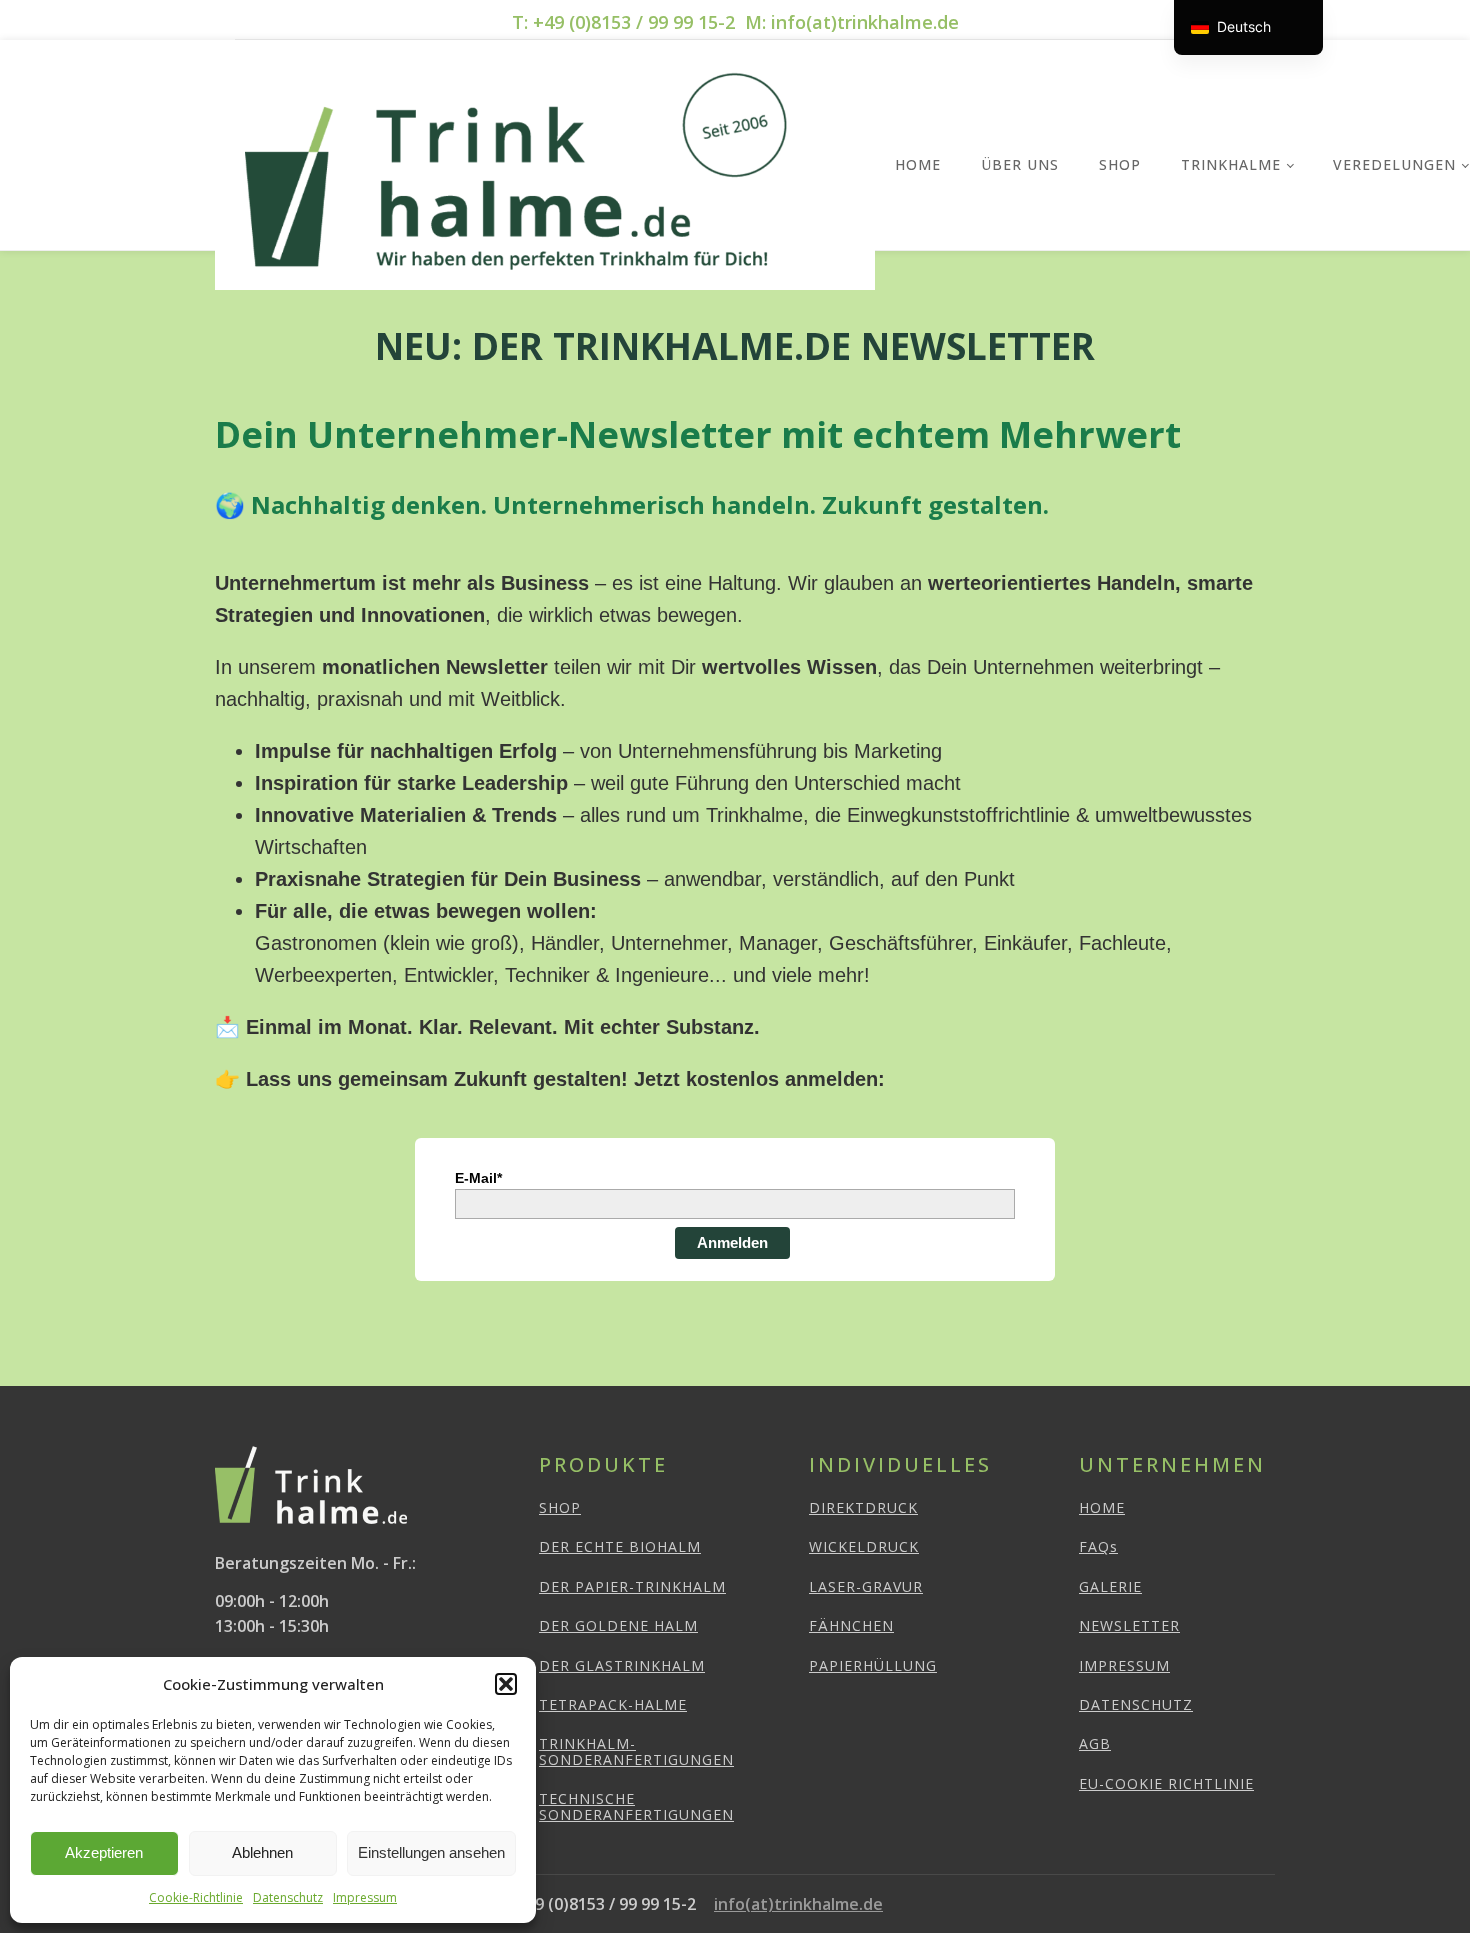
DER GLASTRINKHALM (622, 1665)
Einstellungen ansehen (431, 1852)
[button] (506, 1684)
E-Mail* (478, 1178)
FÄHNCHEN (851, 1625)
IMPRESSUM (1124, 1665)
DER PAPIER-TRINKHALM (632, 1586)
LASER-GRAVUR (866, 1586)
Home (918, 164)
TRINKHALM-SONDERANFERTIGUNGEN (636, 1751)
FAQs (1098, 1546)
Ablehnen (262, 1852)
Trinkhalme (1231, 164)
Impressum (365, 1897)
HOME (1102, 1507)
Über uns (1020, 164)
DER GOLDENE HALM (618, 1625)
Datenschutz (288, 1897)
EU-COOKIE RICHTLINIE (1166, 1783)
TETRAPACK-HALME (613, 1704)
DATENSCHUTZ (1136, 1704)
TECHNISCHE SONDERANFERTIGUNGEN (636, 1806)
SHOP (1120, 164)
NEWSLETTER (1129, 1625)
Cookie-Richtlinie (196, 1897)
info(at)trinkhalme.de (798, 1904)
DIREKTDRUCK (863, 1507)
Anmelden (732, 1242)
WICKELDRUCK (864, 1546)
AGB (1095, 1743)
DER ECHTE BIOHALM (620, 1546)
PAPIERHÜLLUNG (873, 1665)
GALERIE (1110, 1586)
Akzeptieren (104, 1852)
